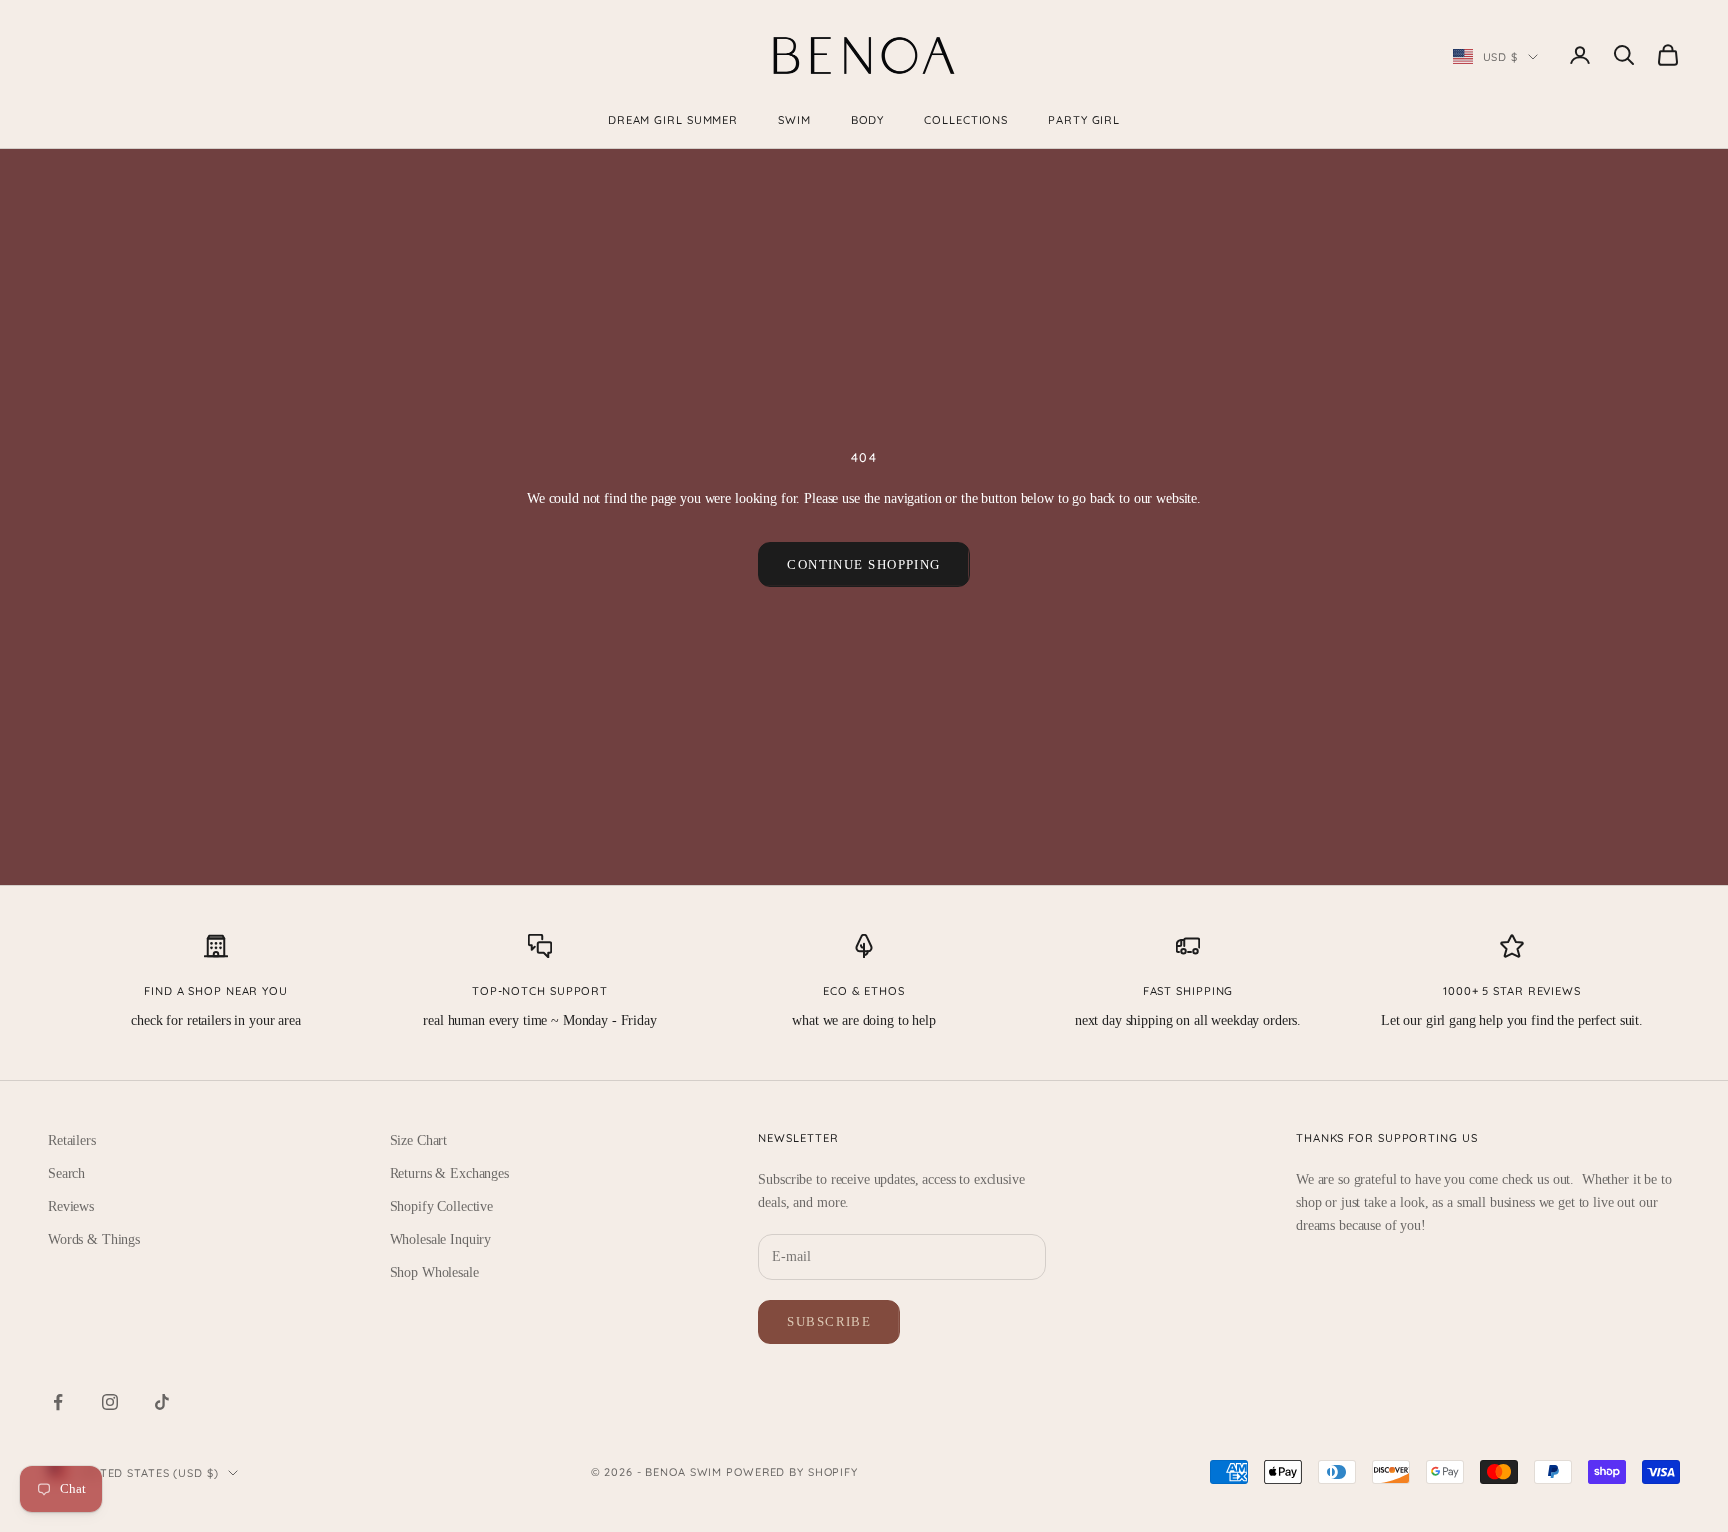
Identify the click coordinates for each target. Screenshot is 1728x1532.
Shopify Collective (441, 1206)
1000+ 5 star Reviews (1512, 991)
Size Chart (419, 1140)
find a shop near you (216, 991)
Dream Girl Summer (673, 120)
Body (868, 120)
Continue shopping (863, 564)
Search (66, 1173)
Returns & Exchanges (449, 1173)
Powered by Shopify (792, 1472)
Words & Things (94, 1239)
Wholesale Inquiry (441, 1239)
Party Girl (1084, 120)
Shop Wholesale (434, 1272)
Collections (966, 120)
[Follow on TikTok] (162, 1402)
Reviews (71, 1206)
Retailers (72, 1140)
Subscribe (829, 1321)
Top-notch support (540, 991)
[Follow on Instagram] (110, 1402)
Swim (794, 120)
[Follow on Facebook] (58, 1402)
